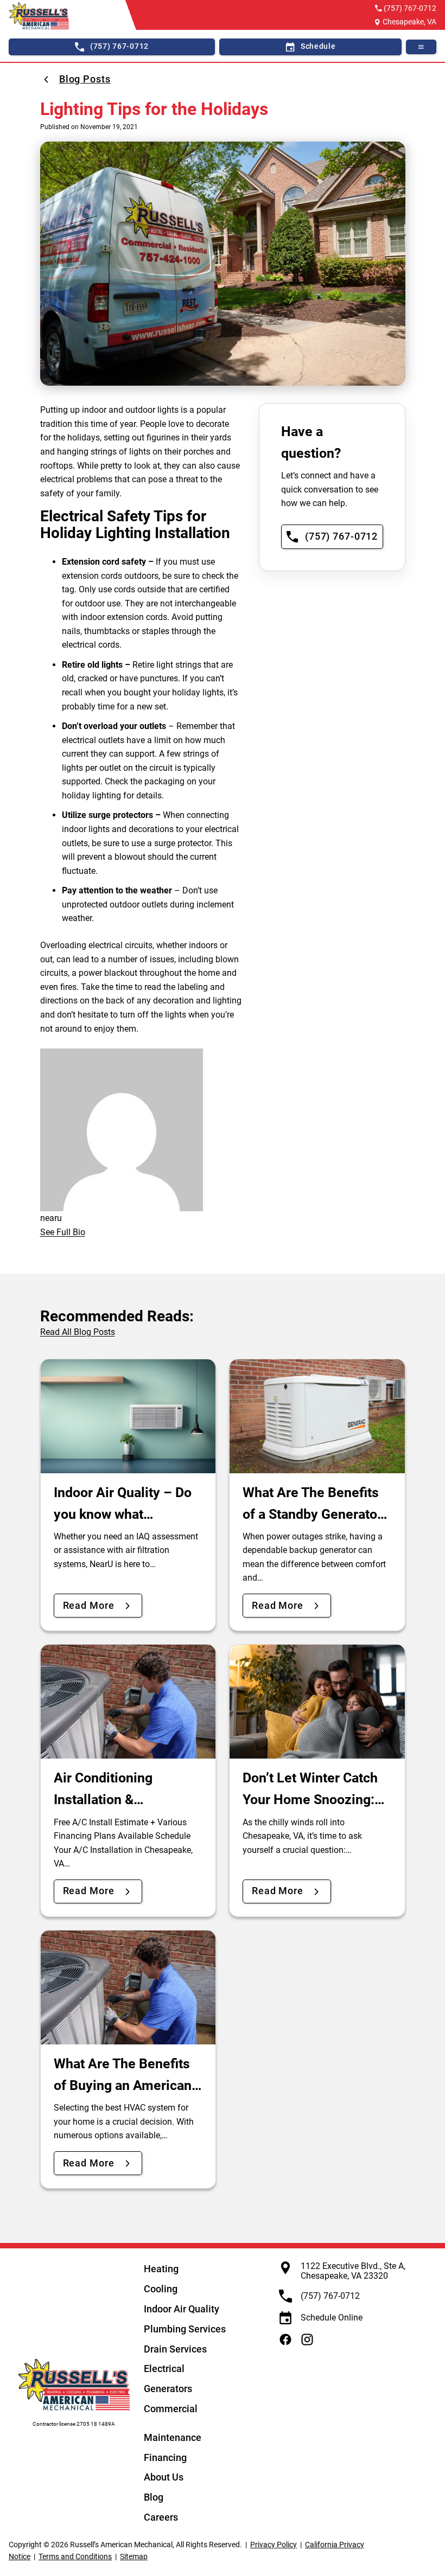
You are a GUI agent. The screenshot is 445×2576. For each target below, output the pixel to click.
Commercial (171, 2409)
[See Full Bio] (92, 1232)
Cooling (161, 2289)
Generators (168, 2389)
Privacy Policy (274, 2545)
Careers (161, 2517)
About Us (164, 2477)
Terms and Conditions (75, 2556)
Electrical (164, 2369)
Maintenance (173, 2437)
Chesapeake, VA (409, 22)
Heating (161, 2269)
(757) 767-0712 (410, 8)
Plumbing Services (185, 2329)
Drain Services (175, 2349)
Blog (154, 2497)
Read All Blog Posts (78, 1332)
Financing (165, 2457)
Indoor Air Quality (182, 2309)
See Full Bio (63, 1232)
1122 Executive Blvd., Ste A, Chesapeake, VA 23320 (353, 2271)
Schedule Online (332, 2318)
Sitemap (134, 2556)
